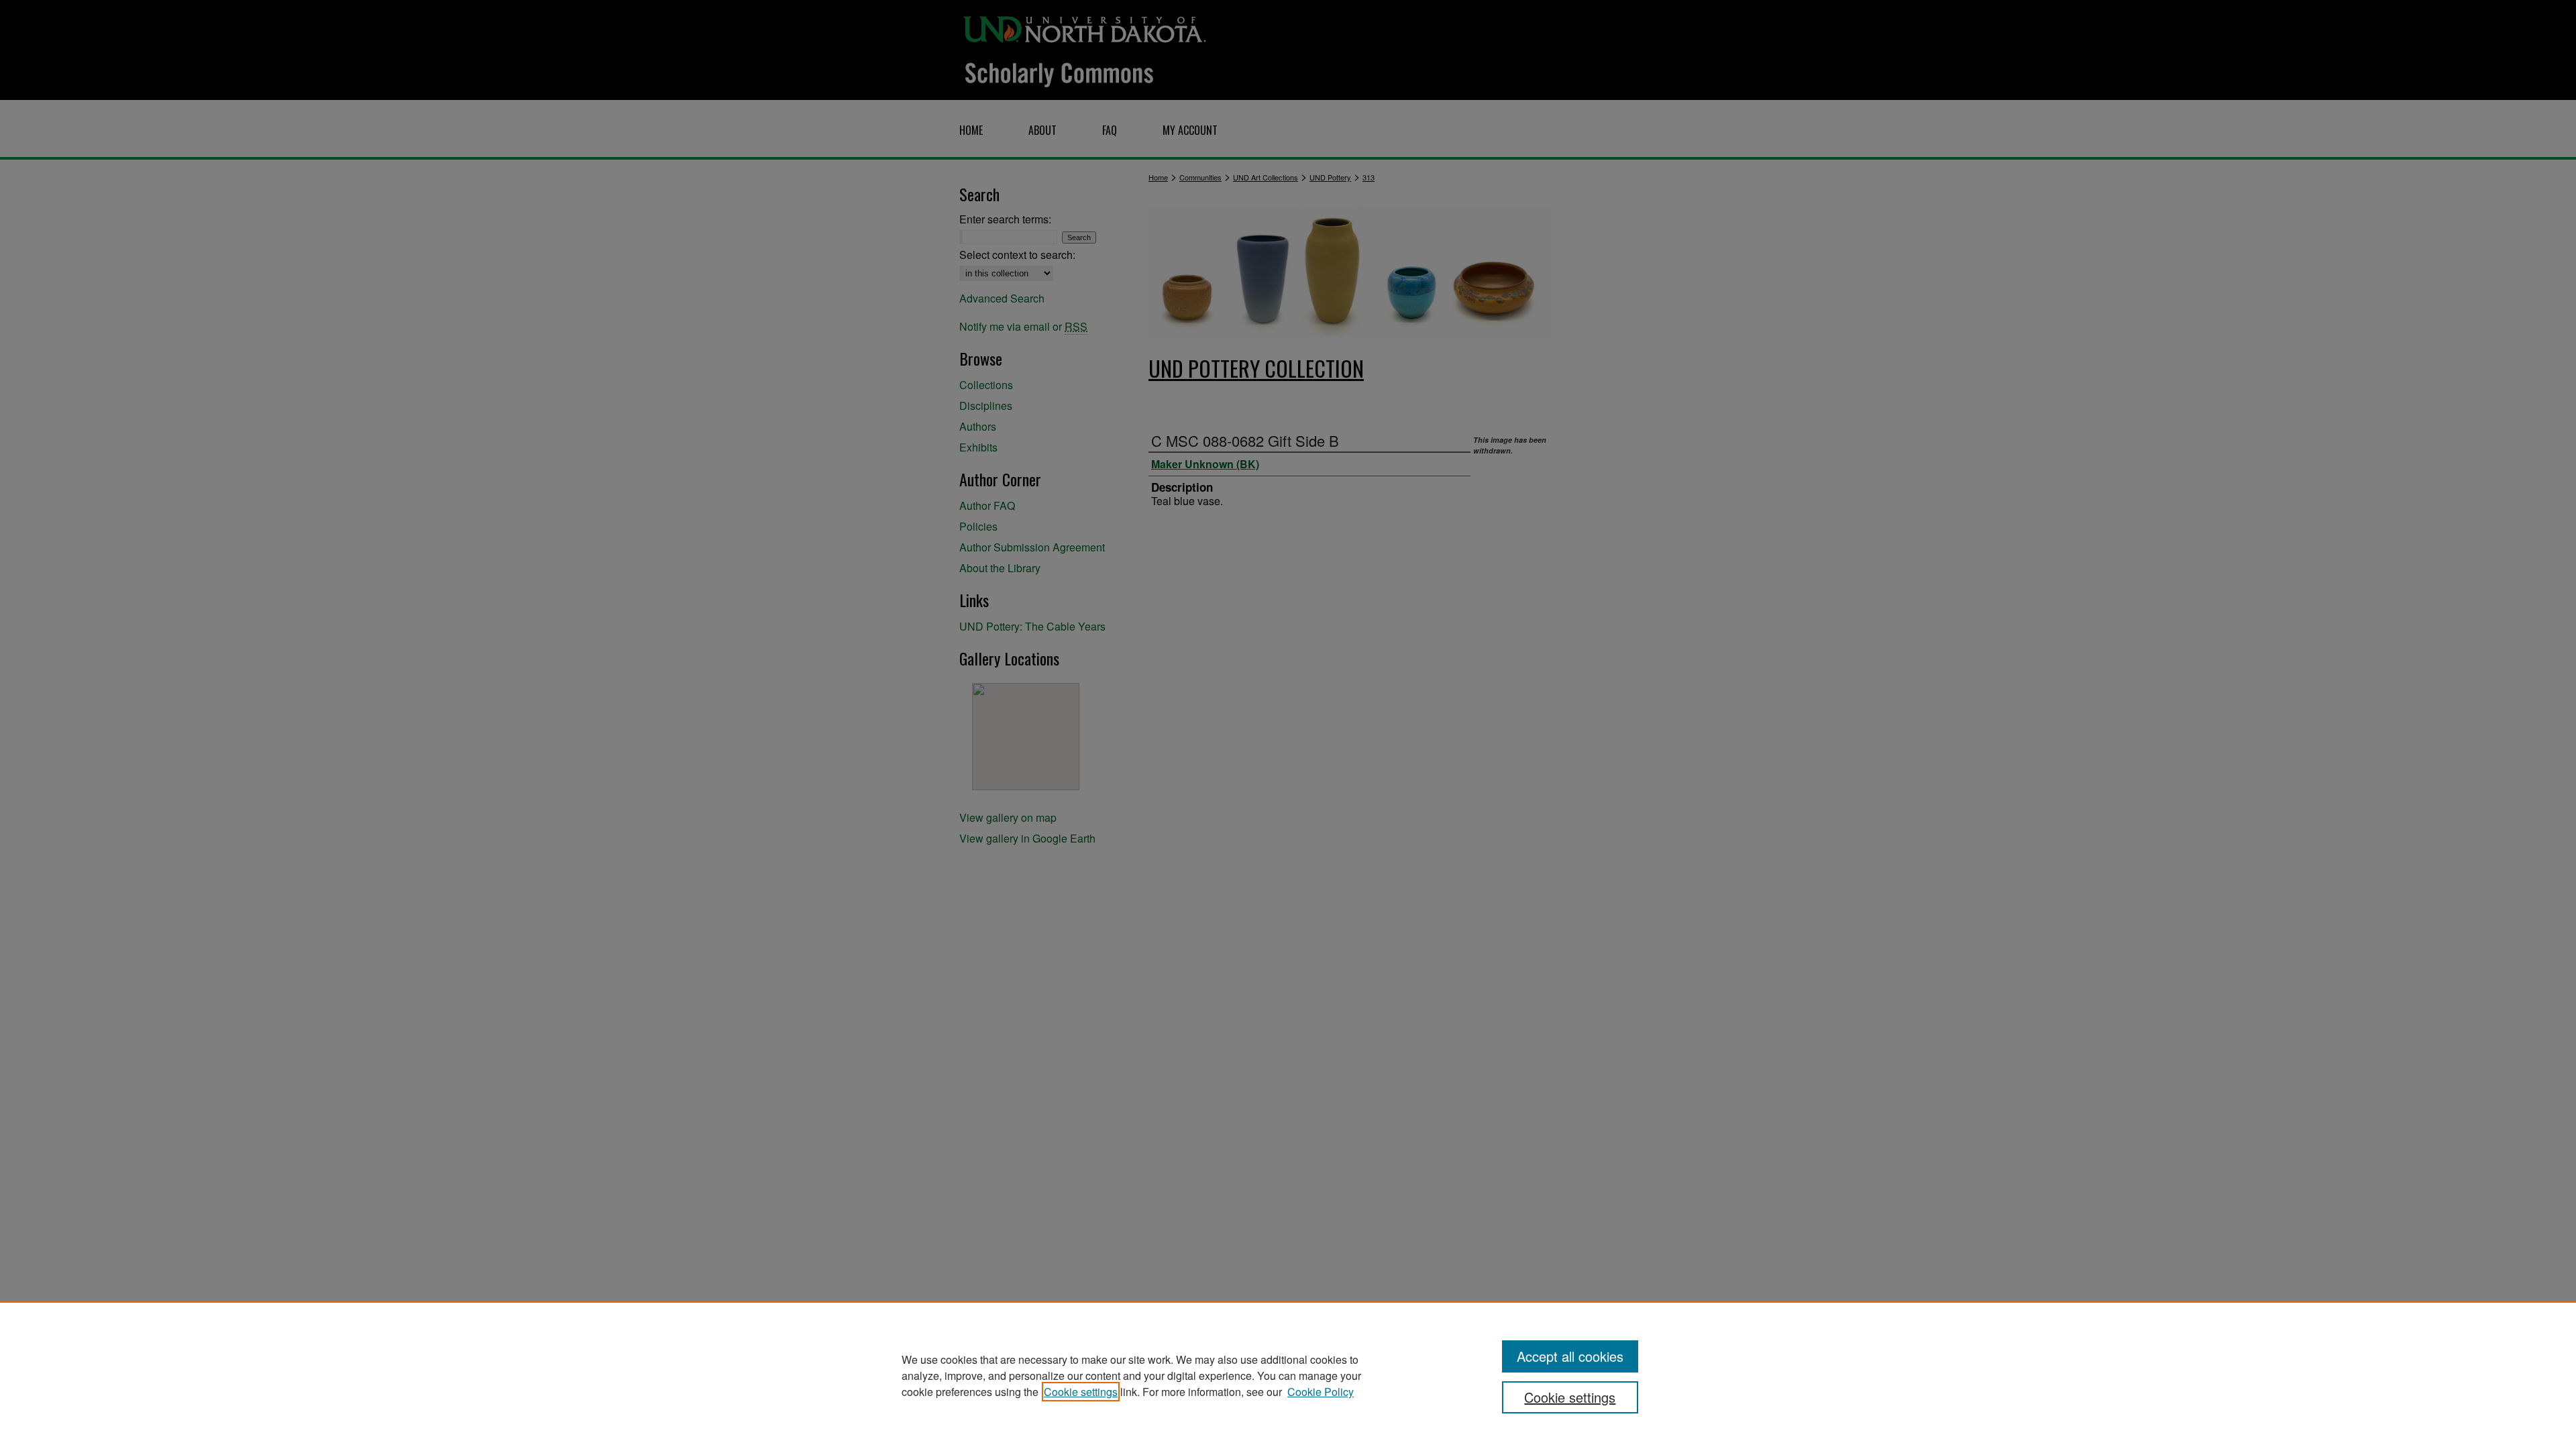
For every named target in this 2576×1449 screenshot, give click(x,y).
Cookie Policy (1321, 1392)
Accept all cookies (1570, 1356)
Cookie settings (1081, 1392)
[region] (1288, 1375)
